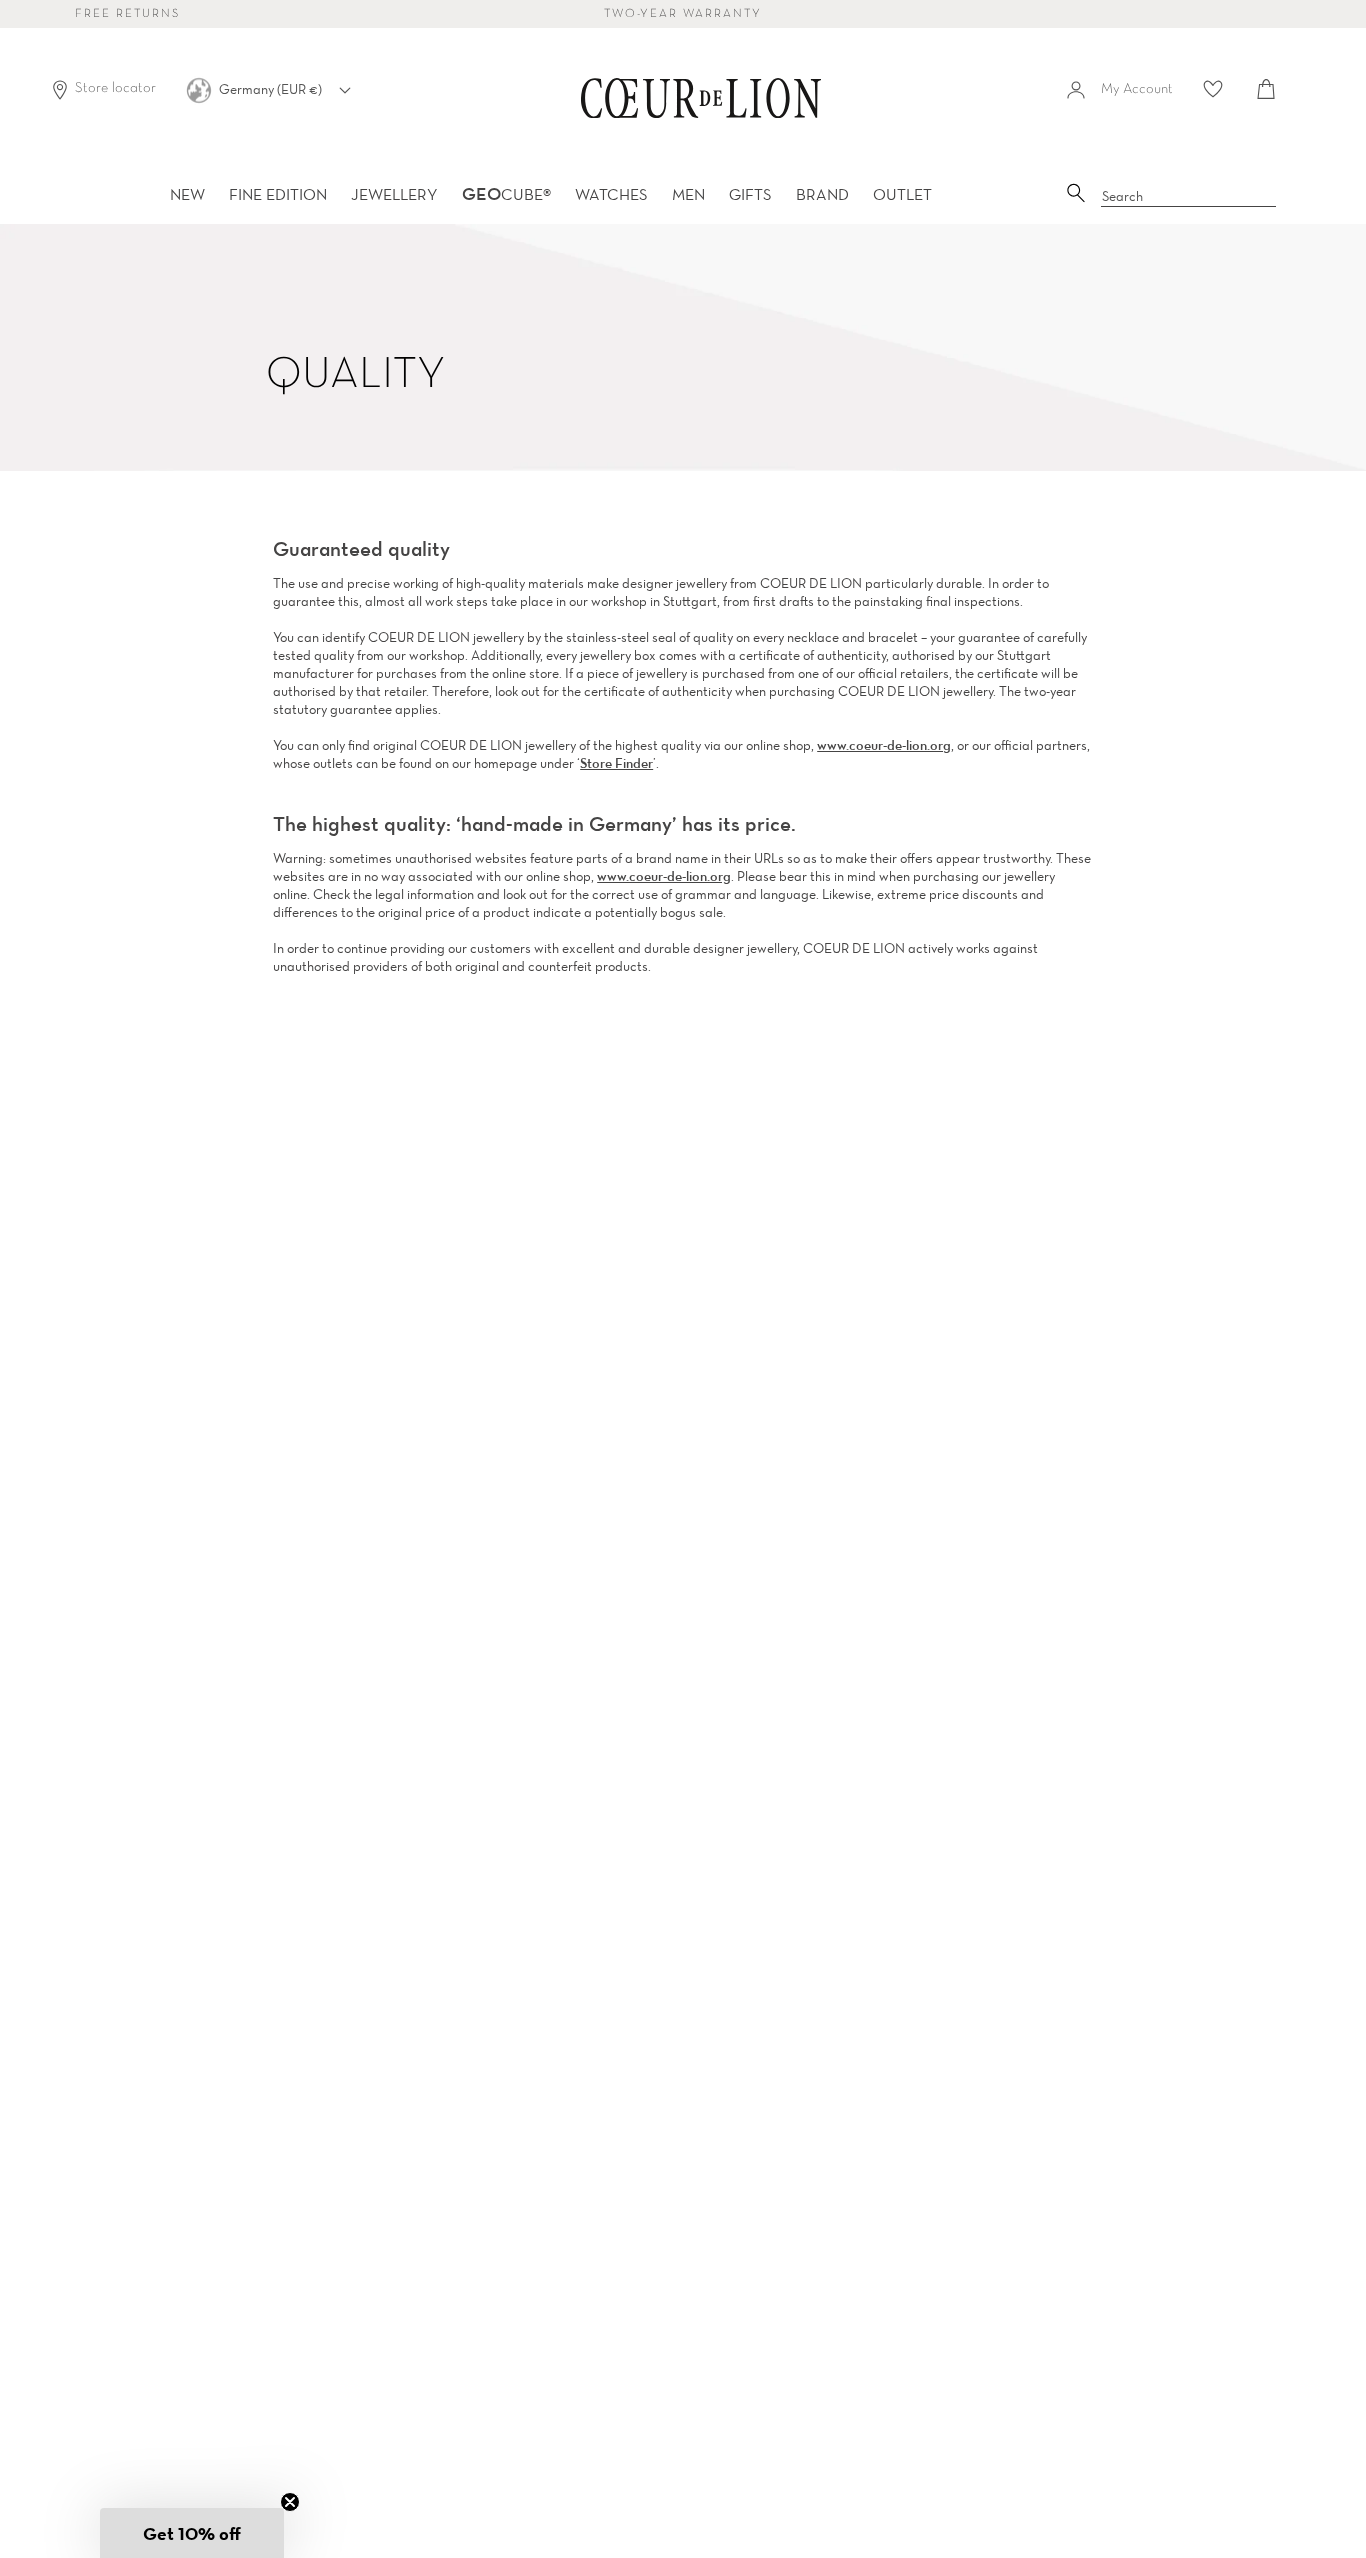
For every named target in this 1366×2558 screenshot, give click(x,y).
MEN (688, 194)
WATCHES (611, 194)
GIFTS (750, 194)
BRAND (822, 194)
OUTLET (902, 194)
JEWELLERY (394, 194)
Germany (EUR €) (272, 89)
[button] (192, 2533)
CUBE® (506, 194)
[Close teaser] (290, 2502)
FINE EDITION (278, 194)
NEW (187, 194)
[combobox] (1189, 197)
